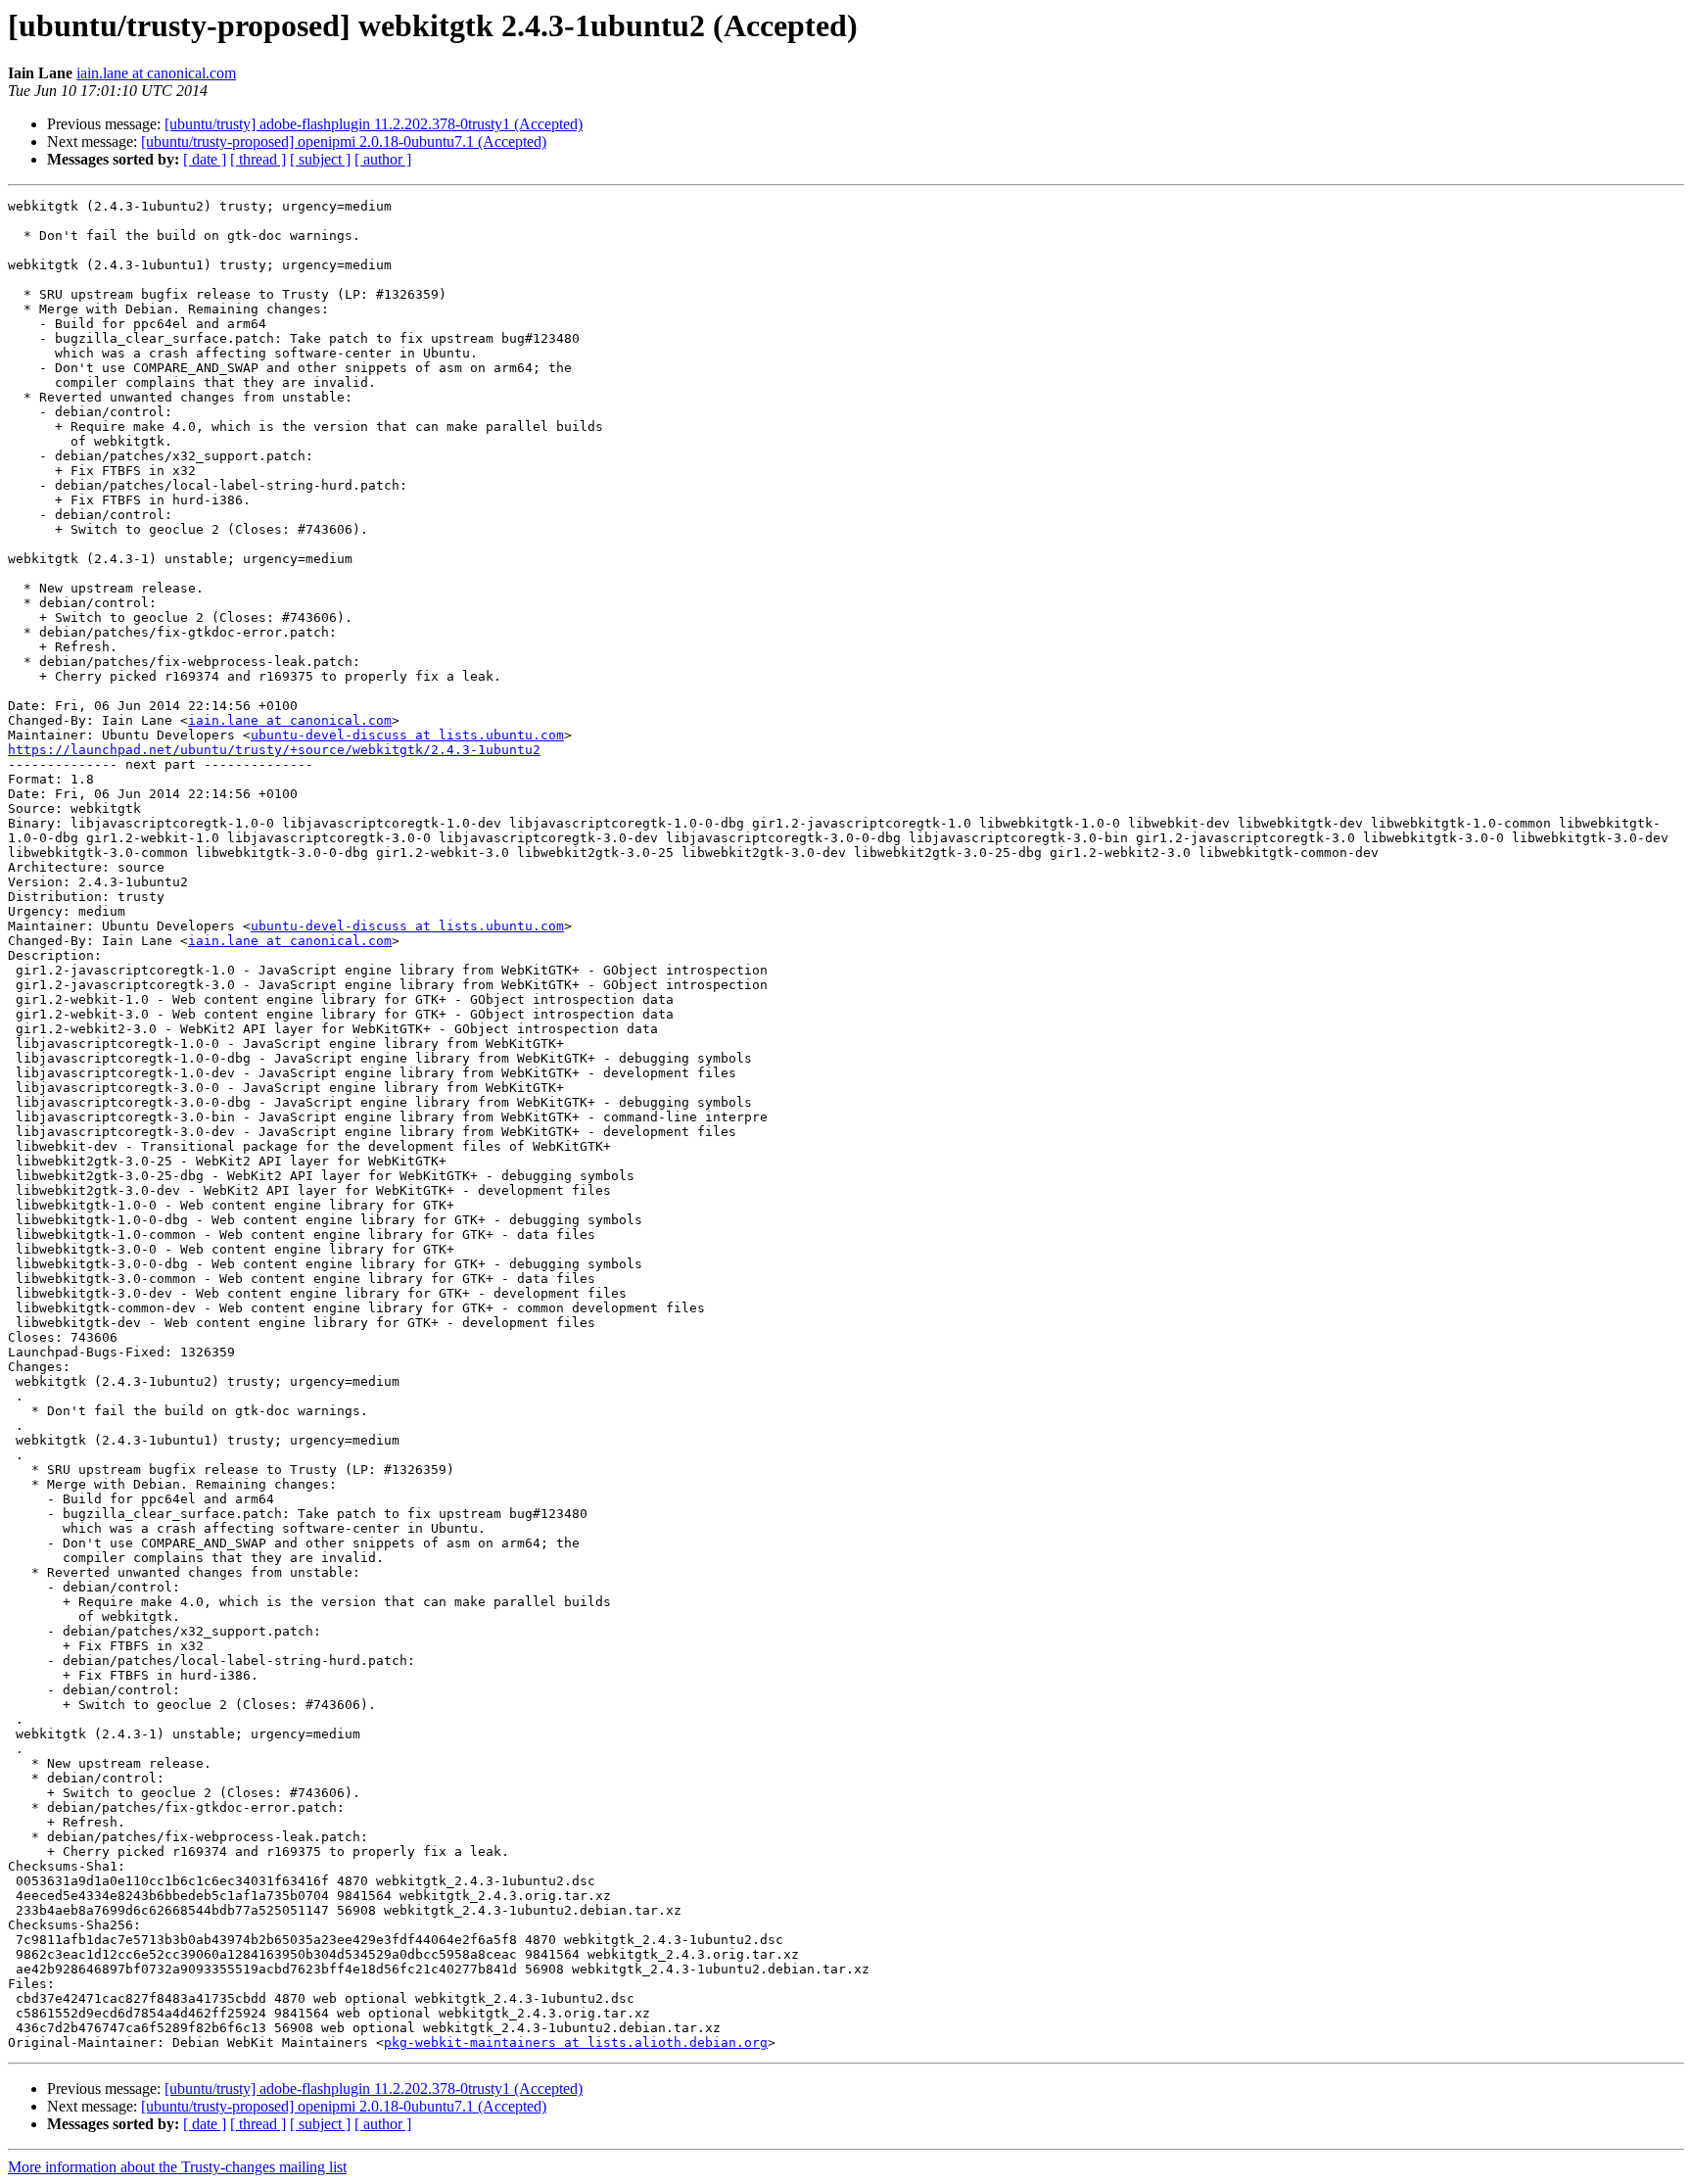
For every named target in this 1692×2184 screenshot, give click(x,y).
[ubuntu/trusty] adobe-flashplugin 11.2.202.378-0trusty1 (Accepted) (374, 124)
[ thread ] (258, 159)
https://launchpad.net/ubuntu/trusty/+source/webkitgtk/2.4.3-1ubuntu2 (274, 750)
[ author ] (383, 159)
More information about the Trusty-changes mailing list (177, 2167)
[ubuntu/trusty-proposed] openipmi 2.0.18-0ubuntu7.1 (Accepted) (344, 142)
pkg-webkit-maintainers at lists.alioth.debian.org (576, 2042)
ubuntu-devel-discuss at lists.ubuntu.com (407, 735)
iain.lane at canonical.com (156, 73)
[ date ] (205, 159)
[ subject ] (320, 159)
